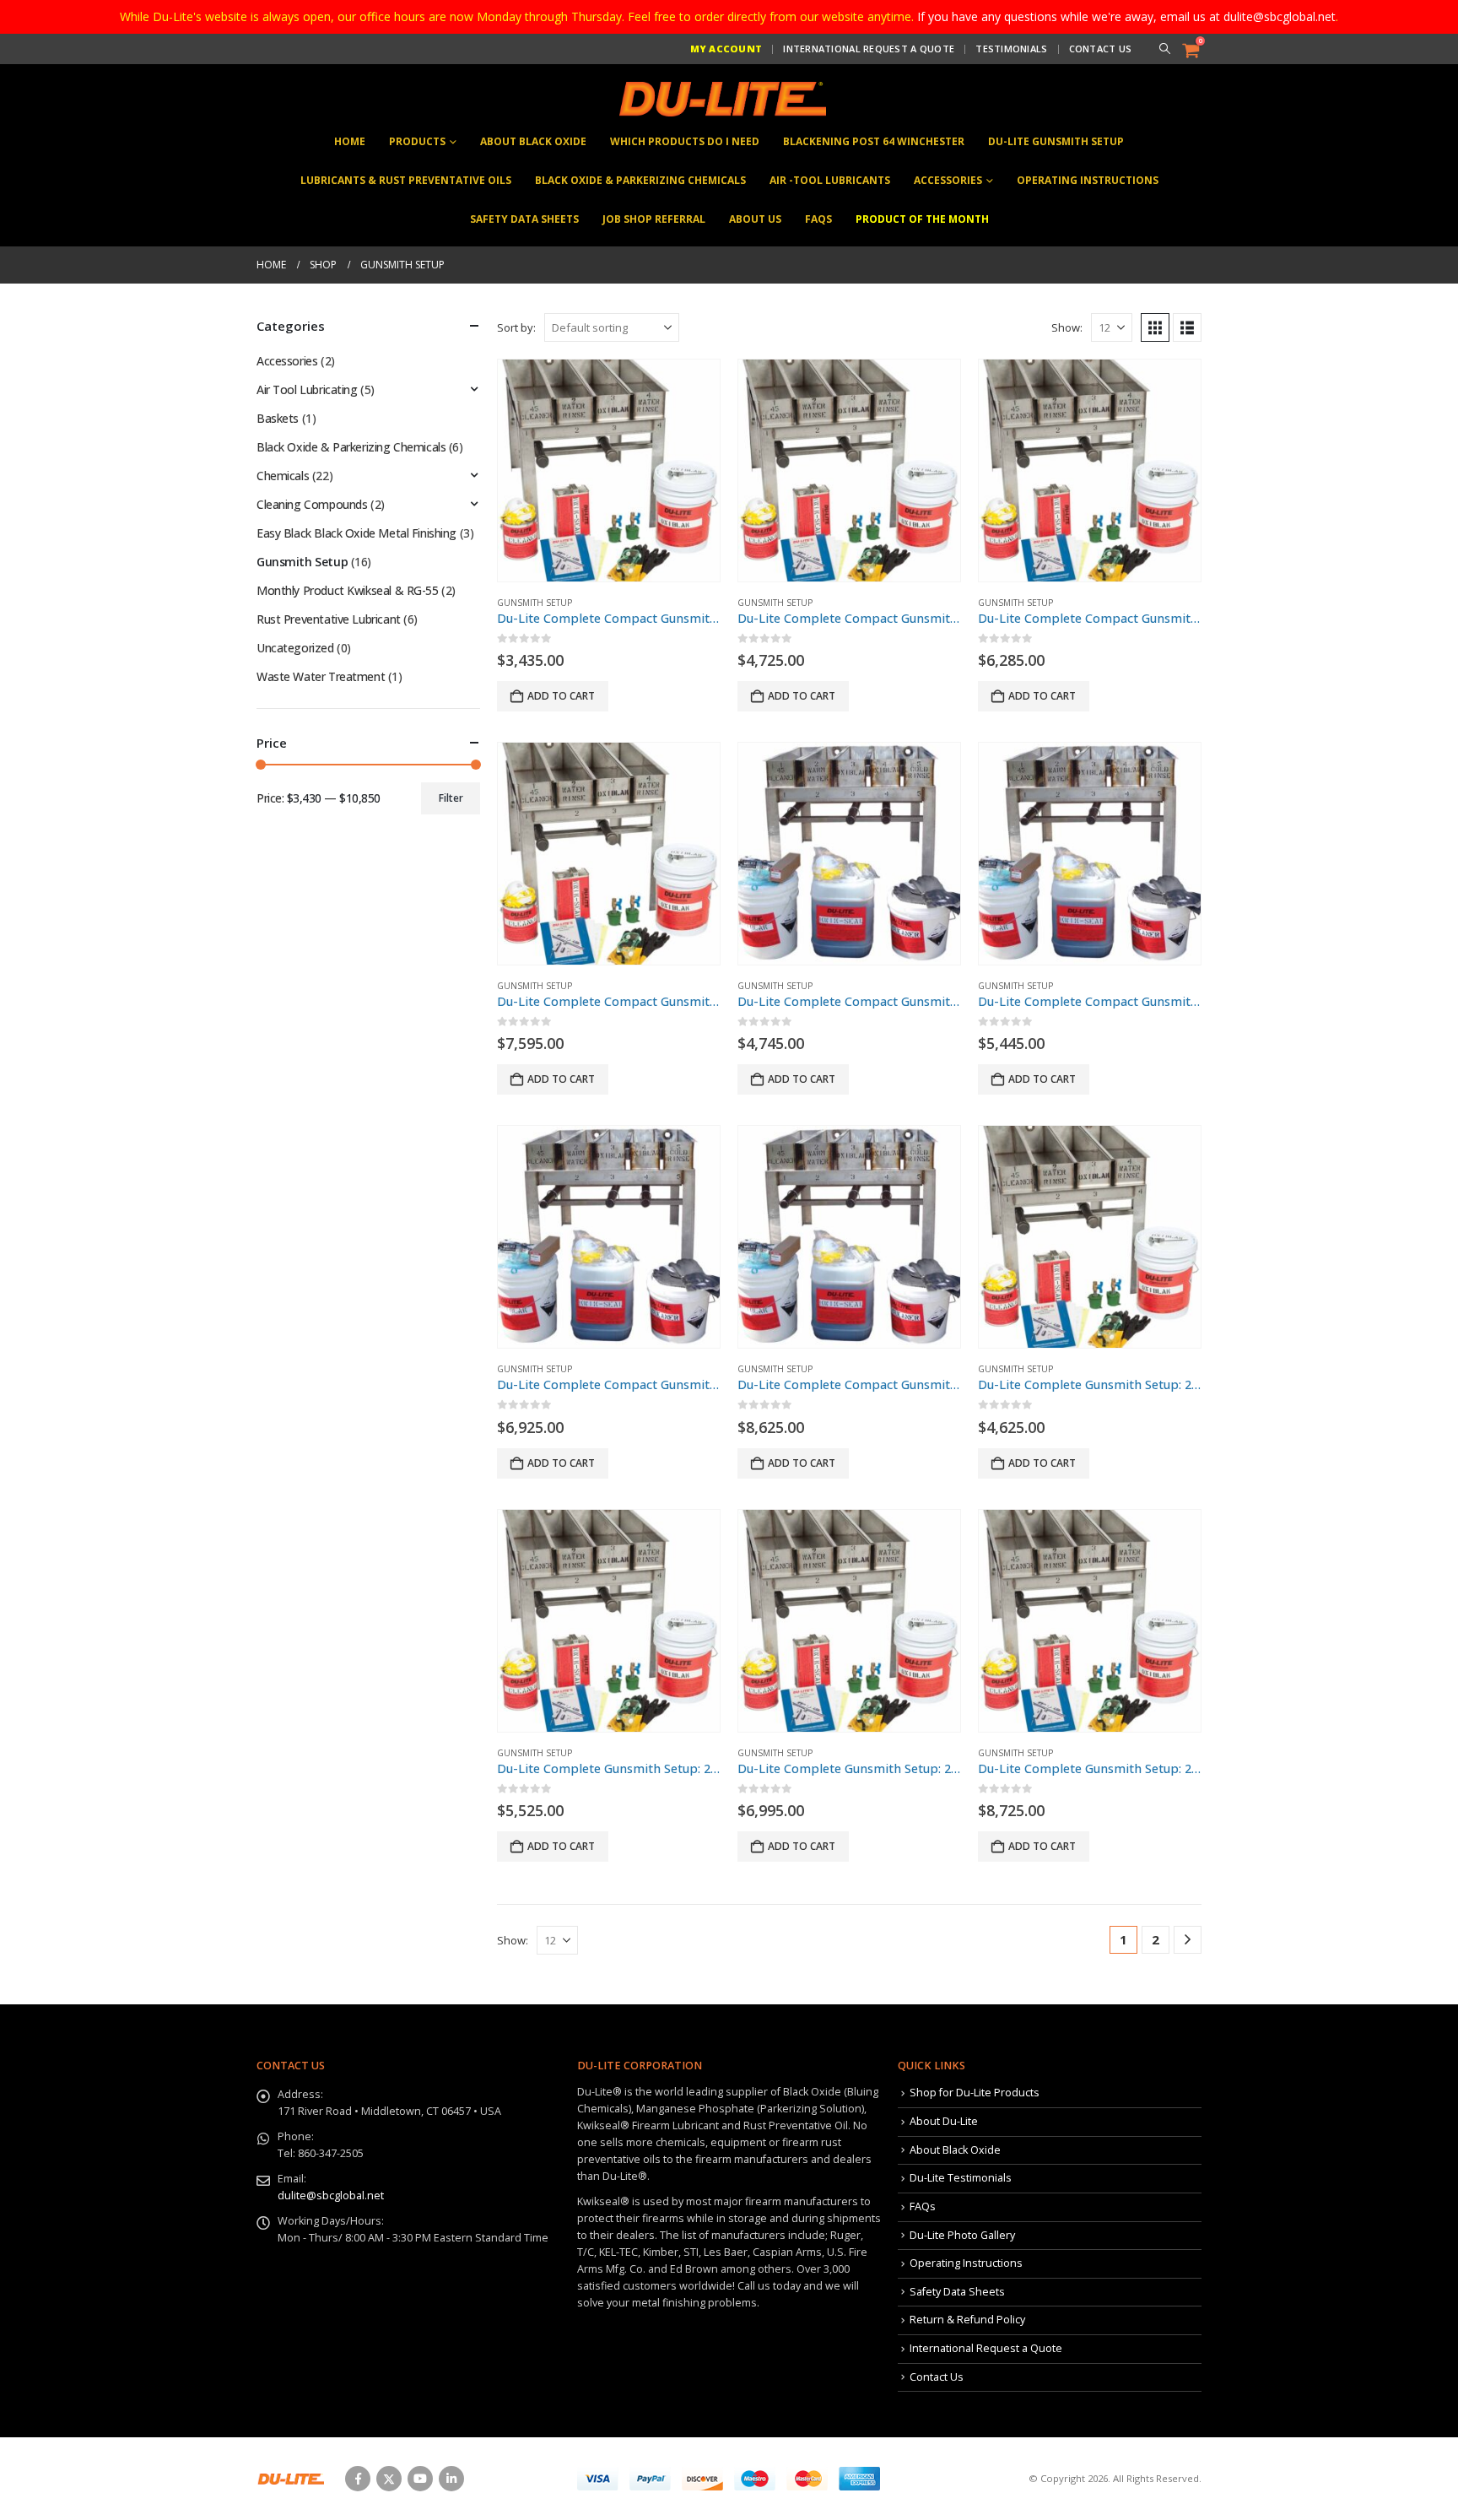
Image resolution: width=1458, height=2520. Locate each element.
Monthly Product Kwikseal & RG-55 (348, 590)
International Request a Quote (869, 49)
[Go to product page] (609, 470)
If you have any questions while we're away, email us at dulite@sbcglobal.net (1126, 16)
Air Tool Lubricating (307, 389)
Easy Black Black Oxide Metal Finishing (356, 533)
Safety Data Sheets (524, 219)
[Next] (1188, 1940)
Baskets (278, 418)
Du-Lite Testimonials (961, 2178)
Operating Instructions (1088, 180)
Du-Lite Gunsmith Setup (1056, 141)
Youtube (420, 2479)
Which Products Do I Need (685, 141)
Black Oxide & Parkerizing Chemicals (640, 180)
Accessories (948, 180)
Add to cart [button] (561, 696)
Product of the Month (922, 219)
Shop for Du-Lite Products (975, 2093)
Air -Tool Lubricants (830, 180)
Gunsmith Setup (535, 603)
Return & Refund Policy (967, 2320)
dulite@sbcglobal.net (331, 2196)
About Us (755, 219)
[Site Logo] (721, 99)
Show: (1067, 327)
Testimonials (1011, 49)
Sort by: (516, 327)
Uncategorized (295, 648)
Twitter (389, 2479)
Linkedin (451, 2479)
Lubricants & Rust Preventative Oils (406, 180)
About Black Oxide (533, 141)
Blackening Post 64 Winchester (874, 141)
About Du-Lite (944, 2121)
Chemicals (283, 476)
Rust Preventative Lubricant (329, 619)
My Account (726, 49)
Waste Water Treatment (321, 676)
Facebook (358, 2479)
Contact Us (1101, 49)
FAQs (818, 219)
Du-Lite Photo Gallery (962, 2235)
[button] (1164, 49)
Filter (451, 798)
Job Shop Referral (654, 219)
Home (350, 141)
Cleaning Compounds (312, 504)
